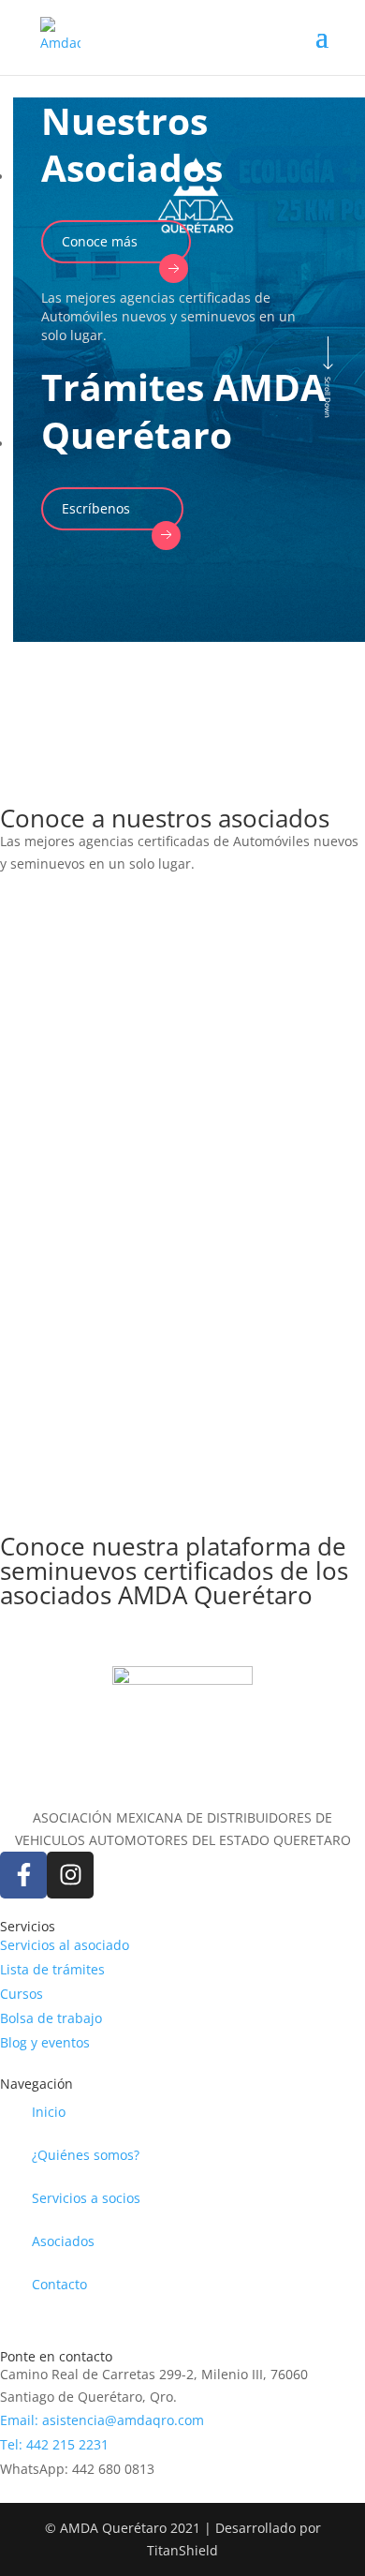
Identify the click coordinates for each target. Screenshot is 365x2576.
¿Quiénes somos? (86, 2155)
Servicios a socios (86, 2198)
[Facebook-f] (23, 1875)
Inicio (49, 2112)
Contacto (59, 2284)
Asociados (63, 2241)
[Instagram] (70, 1875)
